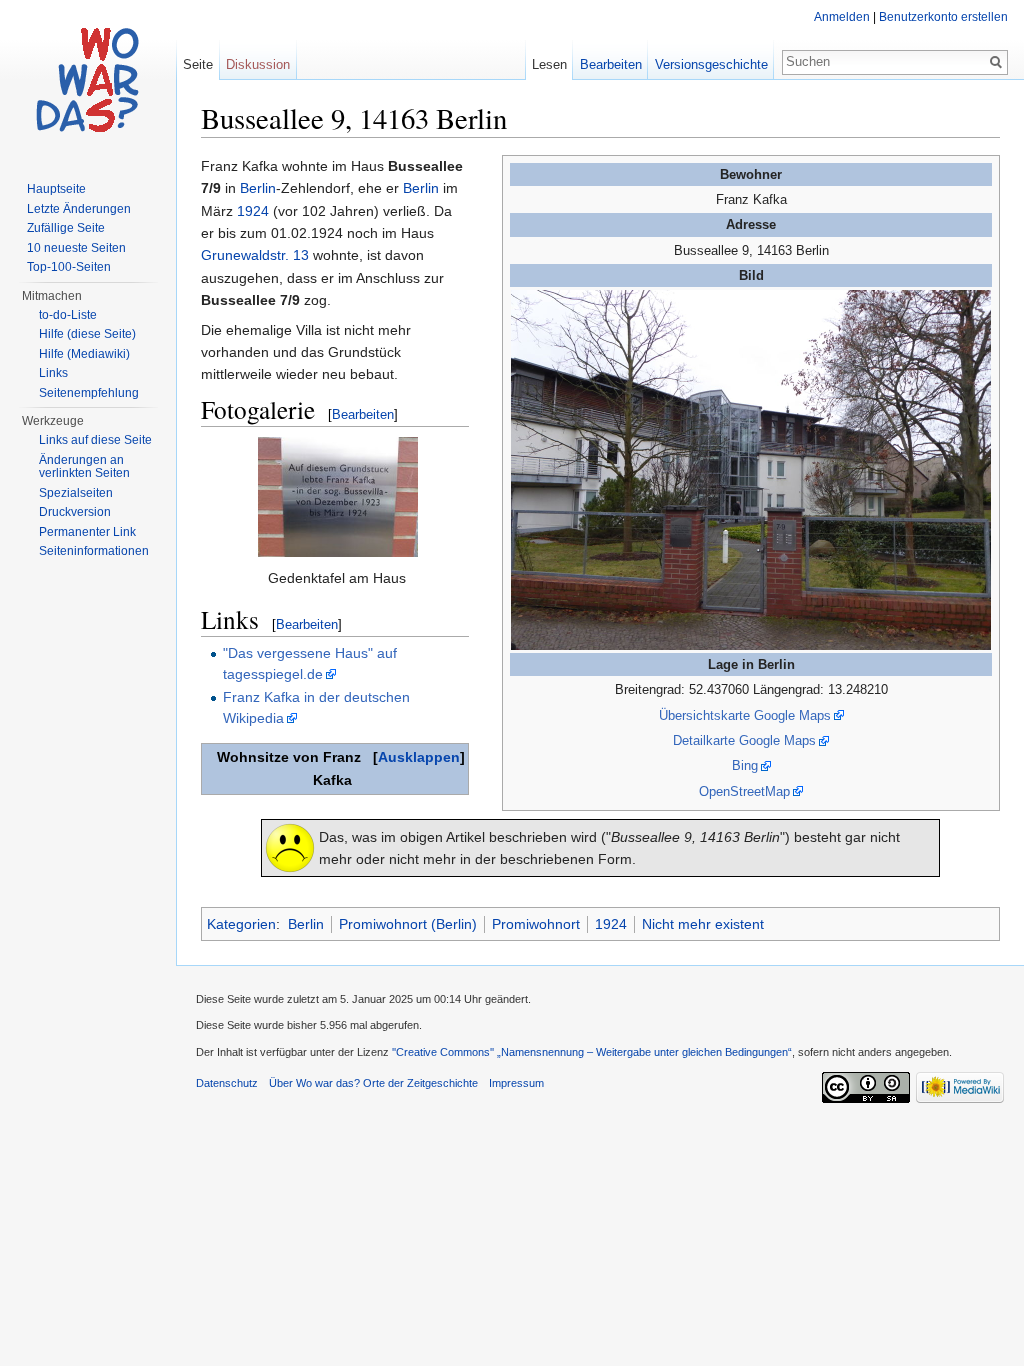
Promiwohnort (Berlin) (408, 924)
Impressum (516, 1083)
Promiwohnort (536, 924)
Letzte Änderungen (79, 209)
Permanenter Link (87, 532)
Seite (198, 64)
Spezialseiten (76, 493)
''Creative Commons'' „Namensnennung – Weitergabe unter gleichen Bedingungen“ (592, 1052)
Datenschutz (227, 1083)
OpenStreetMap (744, 791)
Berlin (258, 188)
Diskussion (258, 64)
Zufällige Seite (66, 228)
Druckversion (75, 512)
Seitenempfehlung (89, 393)
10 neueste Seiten (76, 248)
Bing (745, 765)
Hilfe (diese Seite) (87, 334)
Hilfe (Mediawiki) (84, 354)
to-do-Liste (68, 315)
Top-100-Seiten (69, 267)
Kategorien (241, 924)
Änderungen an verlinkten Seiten (84, 467)
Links (53, 373)
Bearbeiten (363, 414)
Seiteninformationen (94, 551)
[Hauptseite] (88, 80)
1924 (253, 211)
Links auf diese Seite (95, 440)
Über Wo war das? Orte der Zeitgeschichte (373, 1083)
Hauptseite (56, 189)
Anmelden (842, 17)
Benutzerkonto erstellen (943, 17)
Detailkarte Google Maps (744, 740)
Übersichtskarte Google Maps (745, 715)
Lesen (549, 64)
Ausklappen (419, 757)
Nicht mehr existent (703, 924)
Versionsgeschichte (711, 64)
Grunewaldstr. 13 (255, 255)
